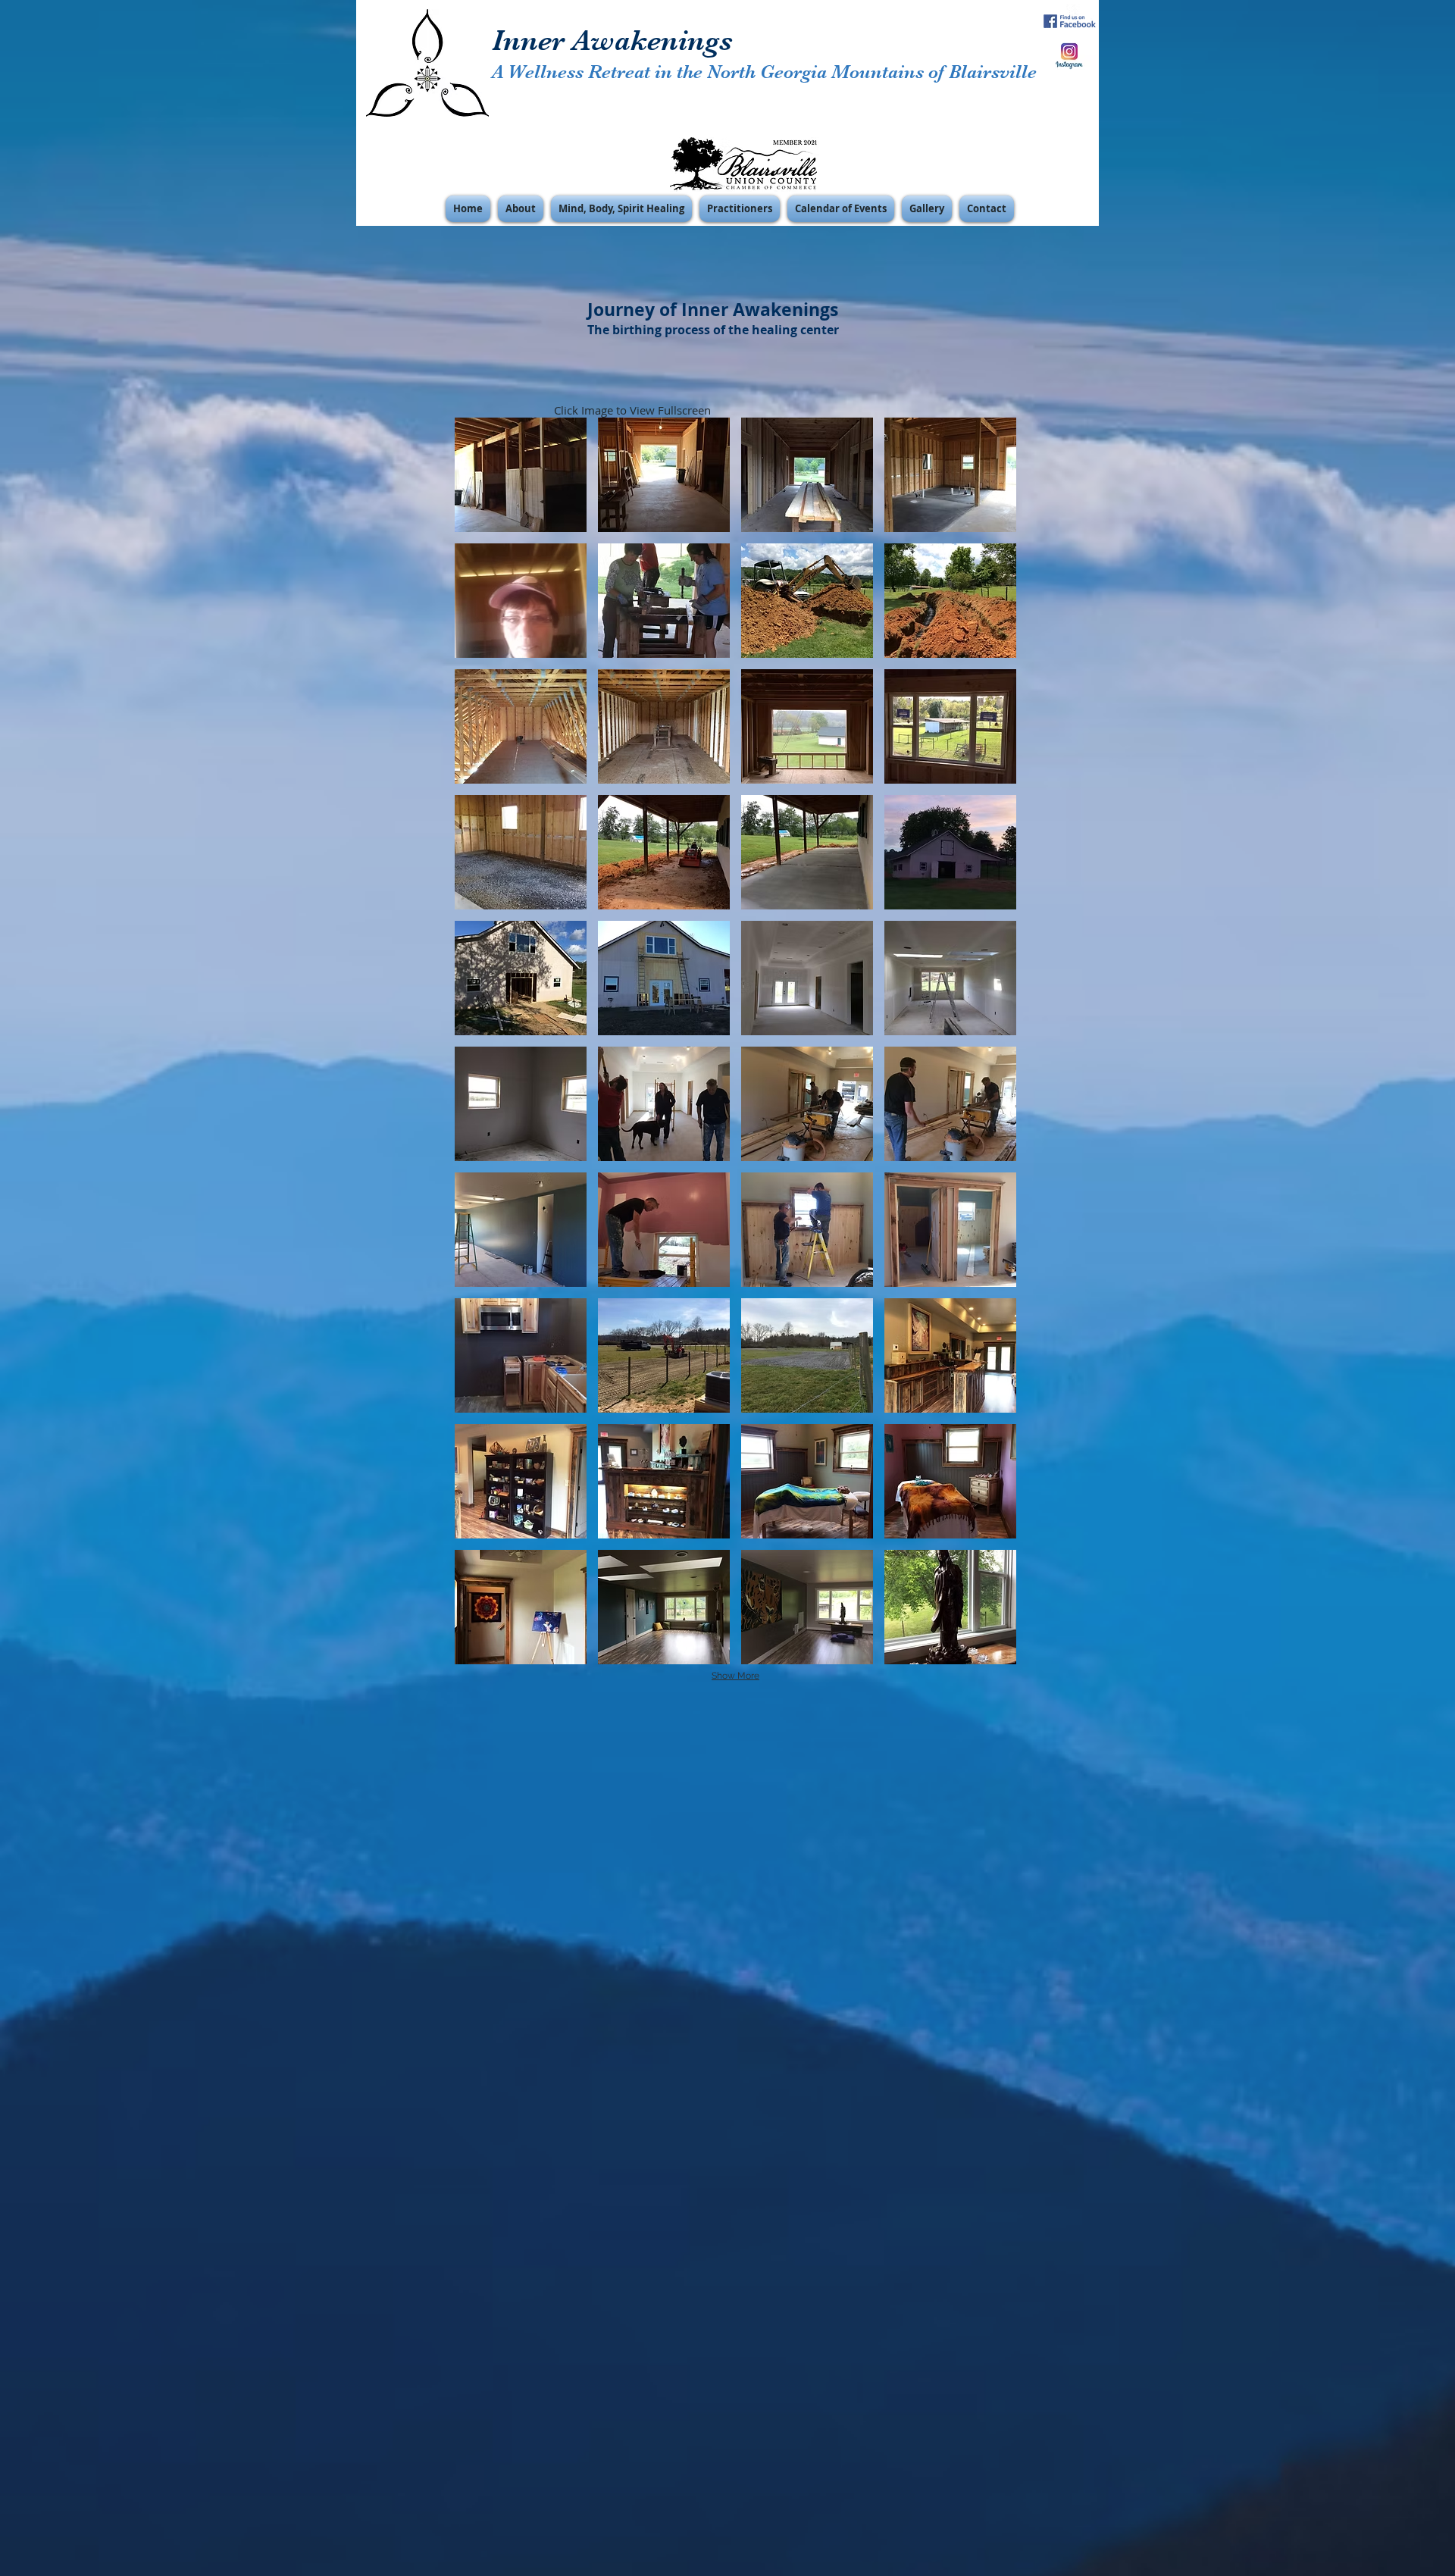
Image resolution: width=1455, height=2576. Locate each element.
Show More (735, 1676)
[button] (521, 209)
